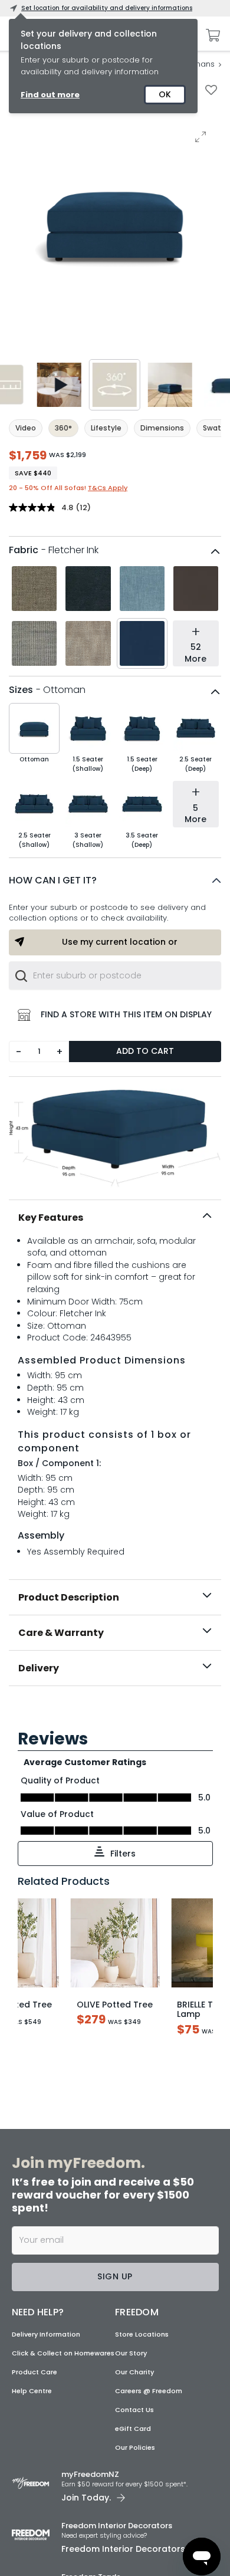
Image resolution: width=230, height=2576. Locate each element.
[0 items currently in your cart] (210, 35)
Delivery (39, 1668)
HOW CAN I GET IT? (53, 880)
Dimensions (162, 428)
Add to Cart (145, 1051)
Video (26, 428)
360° (63, 428)
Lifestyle (106, 428)
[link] (115, 1712)
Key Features (51, 1218)
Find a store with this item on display (126, 1014)
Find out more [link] (50, 95)
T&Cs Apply (108, 488)
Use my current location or (120, 942)
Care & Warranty (61, 1633)
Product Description (69, 1597)
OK (165, 94)
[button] (115, 880)
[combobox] (115, 975)
